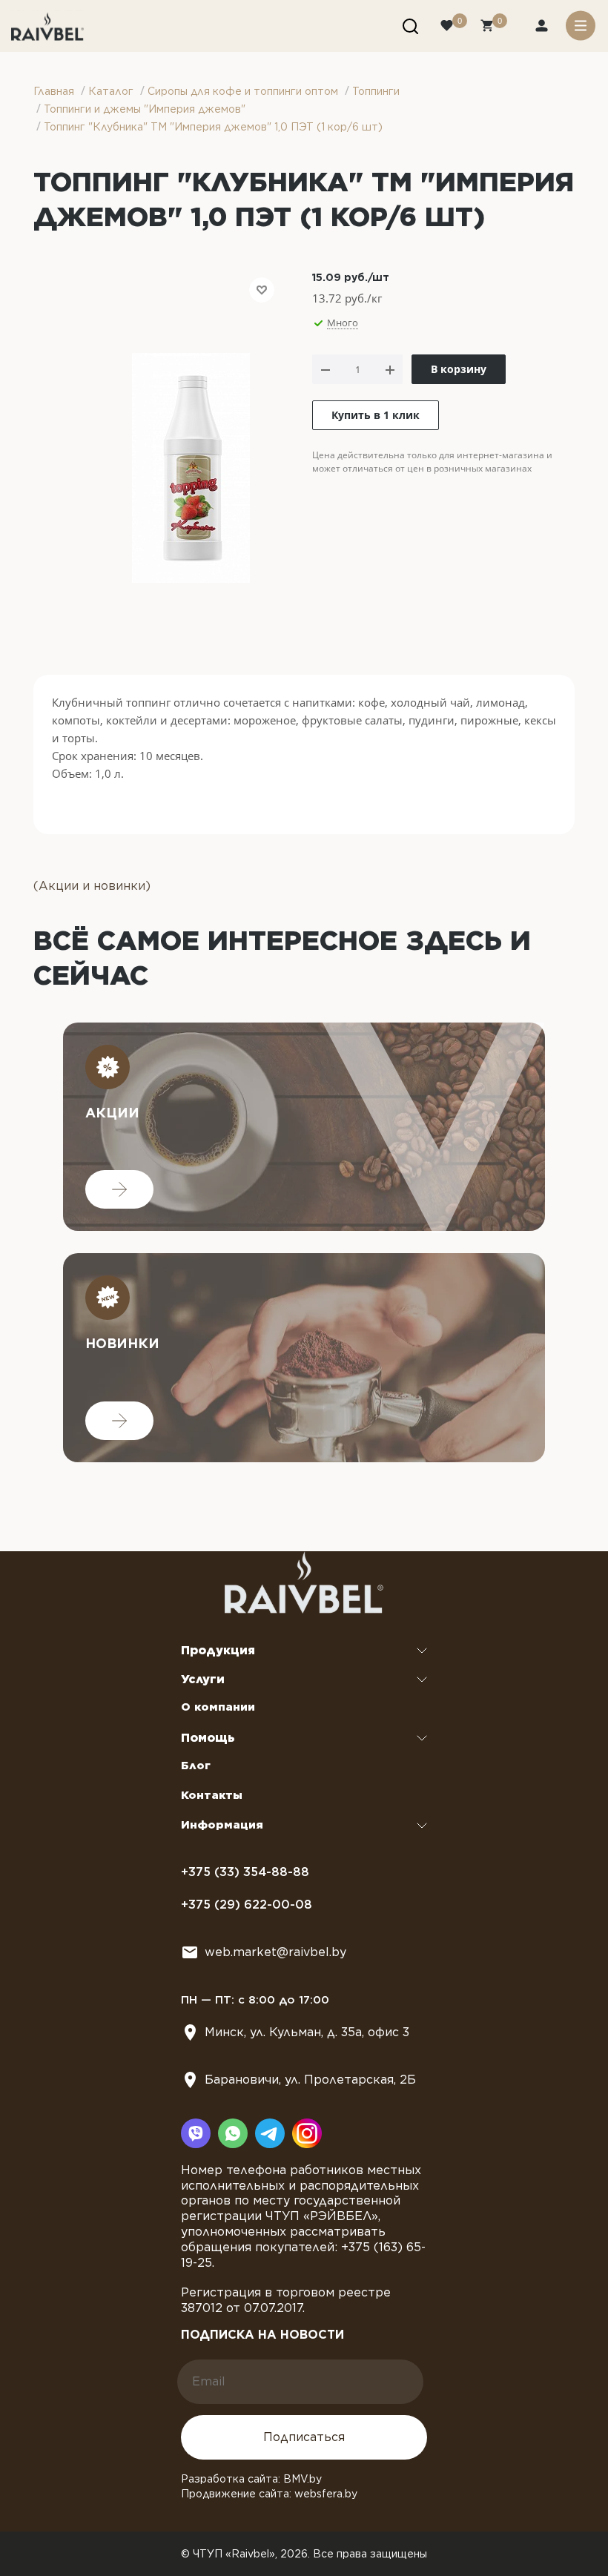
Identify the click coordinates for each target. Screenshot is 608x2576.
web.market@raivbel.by (275, 1952)
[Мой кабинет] (543, 27)
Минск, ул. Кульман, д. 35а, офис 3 (307, 2032)
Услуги (203, 1679)
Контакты (212, 1795)
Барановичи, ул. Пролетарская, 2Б (310, 2080)
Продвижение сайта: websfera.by (269, 2494)
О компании (218, 1707)
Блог (196, 1766)
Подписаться (304, 2437)
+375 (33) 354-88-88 (245, 1872)
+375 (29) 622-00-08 (247, 1905)
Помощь (208, 1738)
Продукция (218, 1650)
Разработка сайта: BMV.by (251, 2479)
